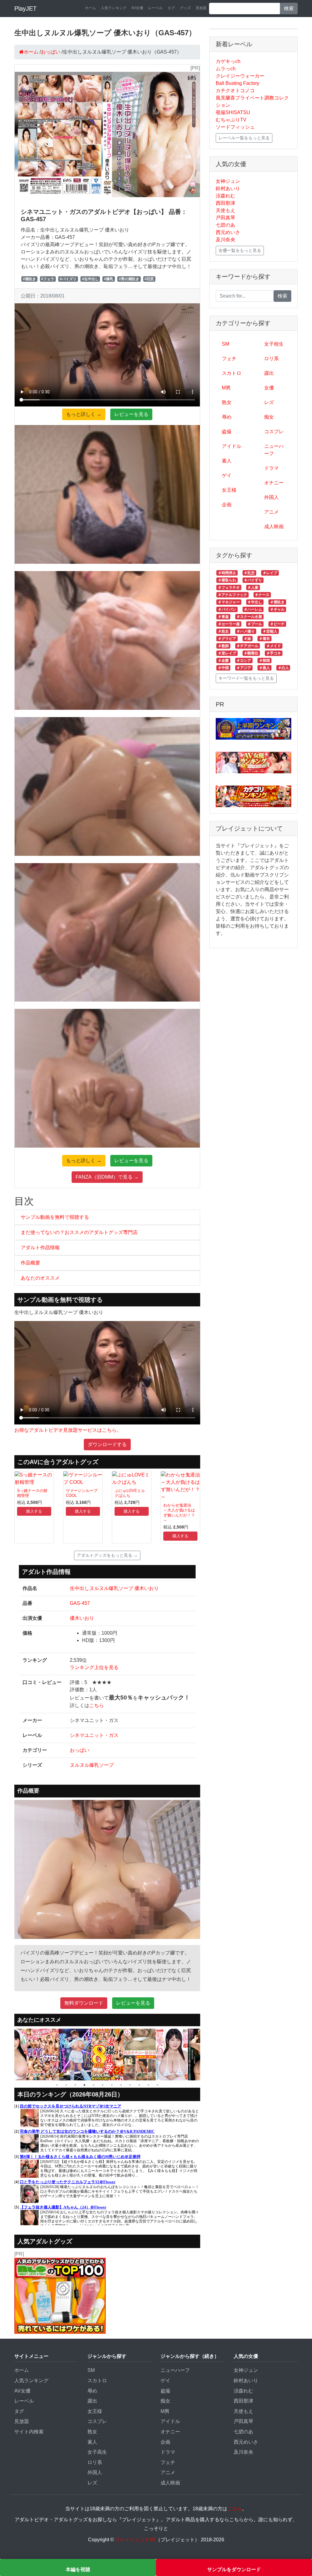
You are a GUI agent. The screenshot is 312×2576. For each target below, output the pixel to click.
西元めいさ (228, 232)
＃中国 (223, 668)
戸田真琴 (225, 218)
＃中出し (255, 602)
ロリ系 (271, 359)
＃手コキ (274, 653)
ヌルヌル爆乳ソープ (92, 1765)
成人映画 (274, 526)
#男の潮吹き (129, 279)
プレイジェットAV (135, 2540)
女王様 (229, 490)
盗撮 (227, 432)
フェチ (229, 359)
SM (225, 344)
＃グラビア (227, 639)
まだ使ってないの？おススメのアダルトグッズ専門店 (79, 1232)
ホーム (90, 8)
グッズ (185, 8)
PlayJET (25, 9)
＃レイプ (270, 573)
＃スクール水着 (249, 617)
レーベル (155, 8)
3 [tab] (75, 2085)
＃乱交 (249, 573)
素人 (227, 461)
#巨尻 (149, 279)
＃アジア (244, 668)
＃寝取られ (227, 580)
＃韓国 (264, 661)
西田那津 (225, 203)
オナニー (274, 483)
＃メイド (274, 646)
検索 (289, 8)
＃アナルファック (232, 595)
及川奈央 (225, 240)
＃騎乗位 (251, 653)
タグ (171, 8)
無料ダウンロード (84, 2003)
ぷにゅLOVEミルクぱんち (130, 1493)
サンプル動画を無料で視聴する (55, 1217)
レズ (269, 402)
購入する (34, 1511)
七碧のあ (225, 225)
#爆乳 (109, 279)
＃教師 (223, 646)
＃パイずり (253, 580)
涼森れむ (225, 196)
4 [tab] (84, 2085)
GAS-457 (80, 1603)
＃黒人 (264, 668)
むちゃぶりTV (231, 120)
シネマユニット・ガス (94, 1735)
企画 (227, 505)
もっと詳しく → (84, 414)
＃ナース (262, 595)
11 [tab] (148, 2085)
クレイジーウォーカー (240, 76)
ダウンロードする (107, 1444)
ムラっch (226, 69)
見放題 (201, 8)
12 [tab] (158, 2085)
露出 (269, 373)
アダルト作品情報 (40, 1248)
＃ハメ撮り (246, 631)
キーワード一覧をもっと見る (246, 678)
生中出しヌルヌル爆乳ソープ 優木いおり (114, 1588)
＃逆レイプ (227, 653)
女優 (269, 388)
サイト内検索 (29, 2432)
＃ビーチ (277, 624)
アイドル (232, 446)
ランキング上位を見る (94, 1667)
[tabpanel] (43, 2055)
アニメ (271, 512)
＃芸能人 (270, 631)
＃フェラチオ (229, 587)
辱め (227, 417)
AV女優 (137, 8)
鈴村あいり (228, 188)
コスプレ (274, 432)
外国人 (271, 497)
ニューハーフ (274, 450)
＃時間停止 (227, 573)
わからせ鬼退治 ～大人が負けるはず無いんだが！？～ (179, 1513)
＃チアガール (247, 646)
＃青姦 (223, 617)
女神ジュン (228, 181)
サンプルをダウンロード (234, 2569)
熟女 (227, 402)
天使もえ (225, 210)
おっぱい (80, 1750)
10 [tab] (139, 2085)
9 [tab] (130, 2085)
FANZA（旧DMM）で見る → (107, 1177)
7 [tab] (112, 2085)
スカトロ (232, 373)
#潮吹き (29, 279)
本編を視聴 (78, 2569)
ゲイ (227, 475)
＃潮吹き (277, 602)
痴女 (269, 417)
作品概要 (30, 1263)
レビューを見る (131, 414)
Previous (10, 2055)
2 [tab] (66, 2085)
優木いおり (82, 1618)
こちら (97, 1705)
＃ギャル (277, 609)
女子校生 (274, 344)
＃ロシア (244, 661)
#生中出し (90, 279)
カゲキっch (228, 61)
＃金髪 (223, 661)
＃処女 (223, 631)
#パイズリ (68, 279)
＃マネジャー (229, 602)
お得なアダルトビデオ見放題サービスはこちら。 (68, 1430)
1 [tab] (57, 2085)
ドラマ (271, 468)
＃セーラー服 (229, 624)
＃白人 (283, 668)
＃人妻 (253, 587)
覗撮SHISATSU (233, 112)
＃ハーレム (253, 609)
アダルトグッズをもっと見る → (107, 1555)
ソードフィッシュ (235, 127)
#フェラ (48, 279)
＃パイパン (227, 609)
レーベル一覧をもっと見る (244, 138)
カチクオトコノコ (235, 91)
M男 (226, 388)
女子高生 (97, 2452)
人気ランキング (114, 8)
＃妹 (247, 639)
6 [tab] (103, 2085)
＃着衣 (264, 639)
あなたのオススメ (40, 1278)
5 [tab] (94, 2085)
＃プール (255, 624)
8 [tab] (121, 2085)
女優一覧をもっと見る (240, 250)
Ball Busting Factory (238, 83)
